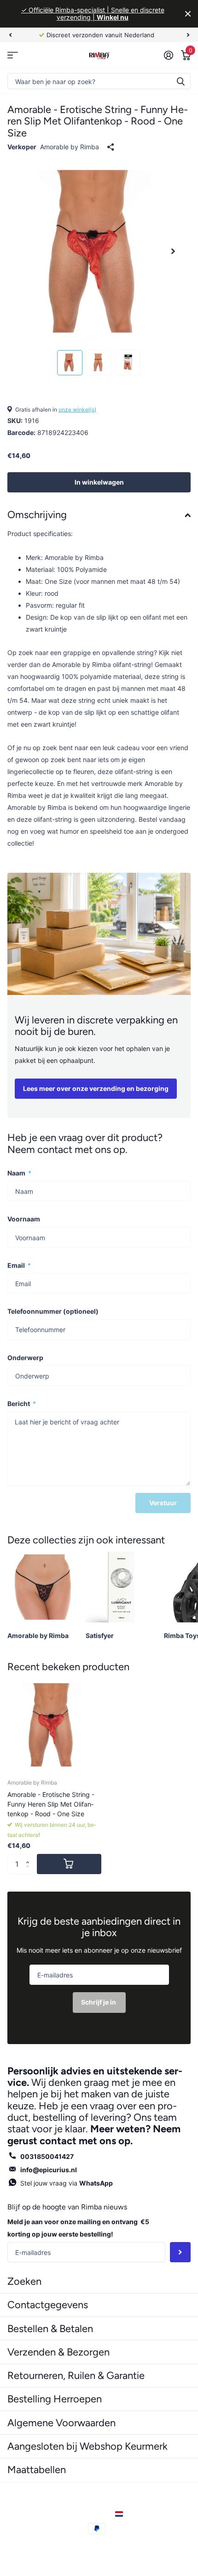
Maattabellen (37, 2470)
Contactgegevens (48, 2305)
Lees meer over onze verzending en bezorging (96, 1088)
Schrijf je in (99, 2002)
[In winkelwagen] (69, 1864)
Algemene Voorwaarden (61, 2423)
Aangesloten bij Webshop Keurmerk (87, 2446)
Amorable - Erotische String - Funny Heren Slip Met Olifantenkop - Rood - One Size (51, 1804)
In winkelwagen (99, 482)
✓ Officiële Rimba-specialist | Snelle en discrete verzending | (93, 14)
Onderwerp (25, 1358)
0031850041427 (47, 2156)
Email (19, 1265)
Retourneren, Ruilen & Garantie (76, 2375)
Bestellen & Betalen (50, 2329)
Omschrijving (37, 515)
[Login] (168, 55)
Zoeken (181, 81)
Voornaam (24, 1219)
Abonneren (180, 2252)
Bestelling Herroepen (55, 2399)
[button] (30, 1857)
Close (188, 14)
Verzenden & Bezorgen (58, 2352)
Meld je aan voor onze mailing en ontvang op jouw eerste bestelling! (78, 2228)
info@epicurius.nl (49, 2170)
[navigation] (10, 35)
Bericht (22, 1404)
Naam (19, 1173)
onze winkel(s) (77, 410)
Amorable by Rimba (70, 147)
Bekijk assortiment (13, 55)
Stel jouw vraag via (67, 2183)
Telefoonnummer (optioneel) (53, 1311)
